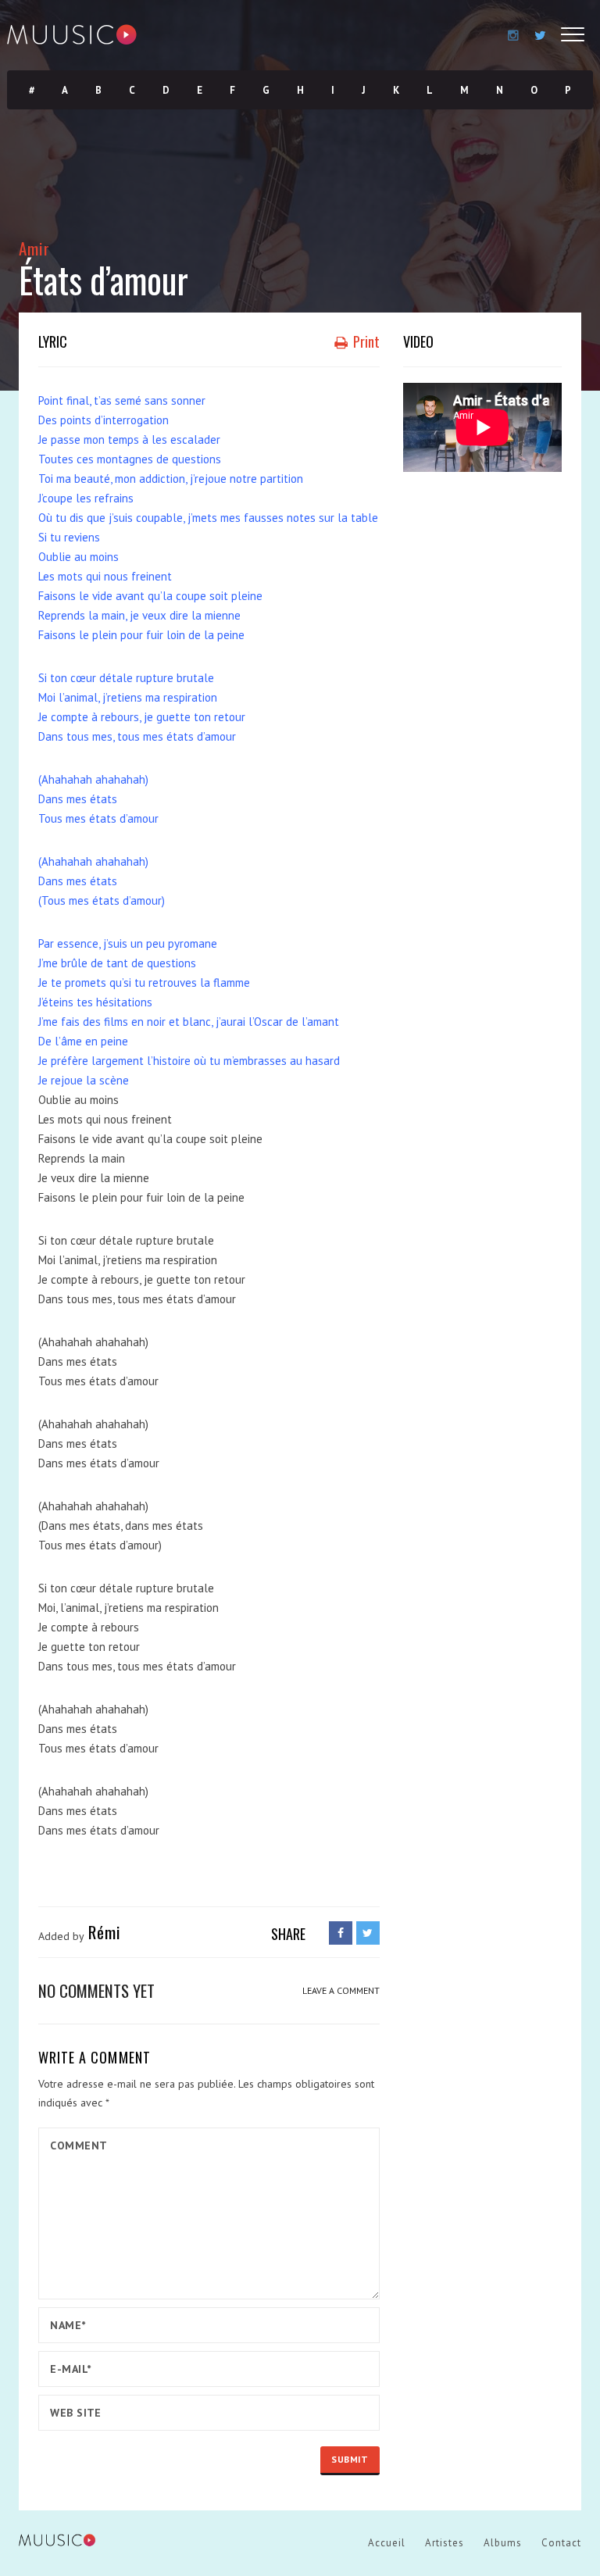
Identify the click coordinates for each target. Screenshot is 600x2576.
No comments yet (96, 1990)
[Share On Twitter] (368, 1933)
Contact (561, 2543)
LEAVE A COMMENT (341, 1990)
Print (365, 341)
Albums (503, 2543)
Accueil (387, 2543)
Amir (34, 248)
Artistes (445, 2543)
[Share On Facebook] (341, 1933)
